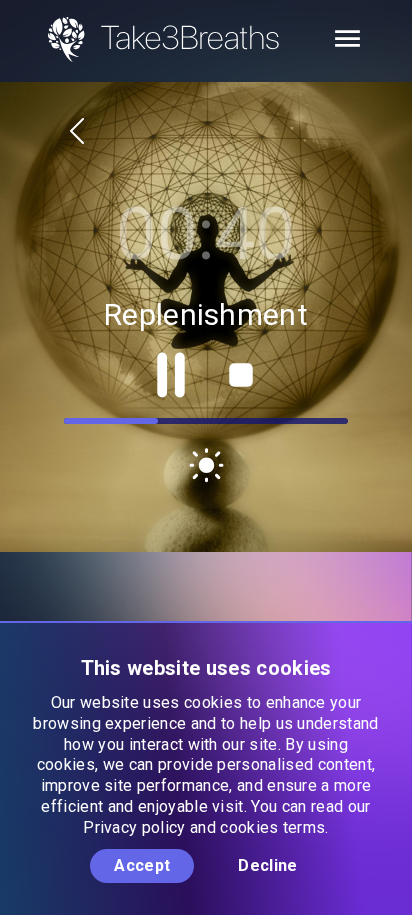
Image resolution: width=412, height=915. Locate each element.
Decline (267, 865)
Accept (142, 865)
